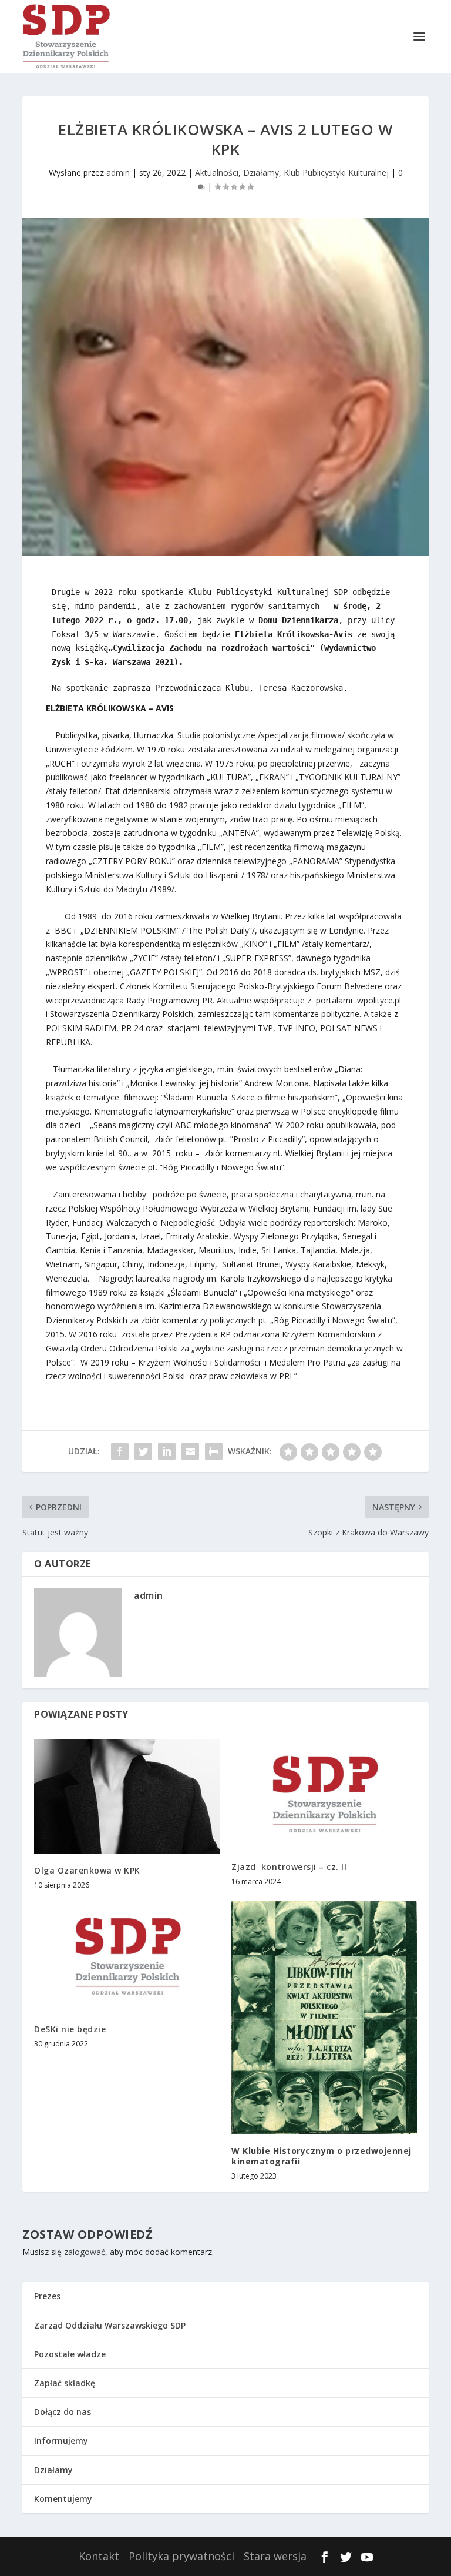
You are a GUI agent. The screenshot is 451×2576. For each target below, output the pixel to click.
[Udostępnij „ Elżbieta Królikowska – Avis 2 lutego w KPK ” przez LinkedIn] (167, 1451)
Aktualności (217, 173)
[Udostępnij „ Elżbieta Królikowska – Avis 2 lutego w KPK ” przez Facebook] (120, 1451)
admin (118, 173)
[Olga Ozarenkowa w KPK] (127, 1796)
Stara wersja (275, 2556)
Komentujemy (63, 2499)
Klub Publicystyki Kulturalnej (336, 173)
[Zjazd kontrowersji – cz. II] (324, 1794)
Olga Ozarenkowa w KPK (87, 1870)
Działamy (261, 173)
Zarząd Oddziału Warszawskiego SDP (110, 2325)
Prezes (47, 2296)
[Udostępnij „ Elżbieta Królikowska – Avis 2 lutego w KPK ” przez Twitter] (143, 1451)
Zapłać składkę (65, 2383)
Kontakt (99, 2556)
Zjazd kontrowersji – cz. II (289, 1867)
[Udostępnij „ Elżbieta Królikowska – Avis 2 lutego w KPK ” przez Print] (214, 1451)
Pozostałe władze (70, 2354)
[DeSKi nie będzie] (127, 1956)
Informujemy (61, 2440)
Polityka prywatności (181, 2556)
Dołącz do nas (63, 2412)
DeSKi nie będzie (70, 2029)
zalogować (85, 2252)
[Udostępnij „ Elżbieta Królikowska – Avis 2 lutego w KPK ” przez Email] (190, 1451)
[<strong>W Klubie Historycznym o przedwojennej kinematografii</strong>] (324, 2017)
